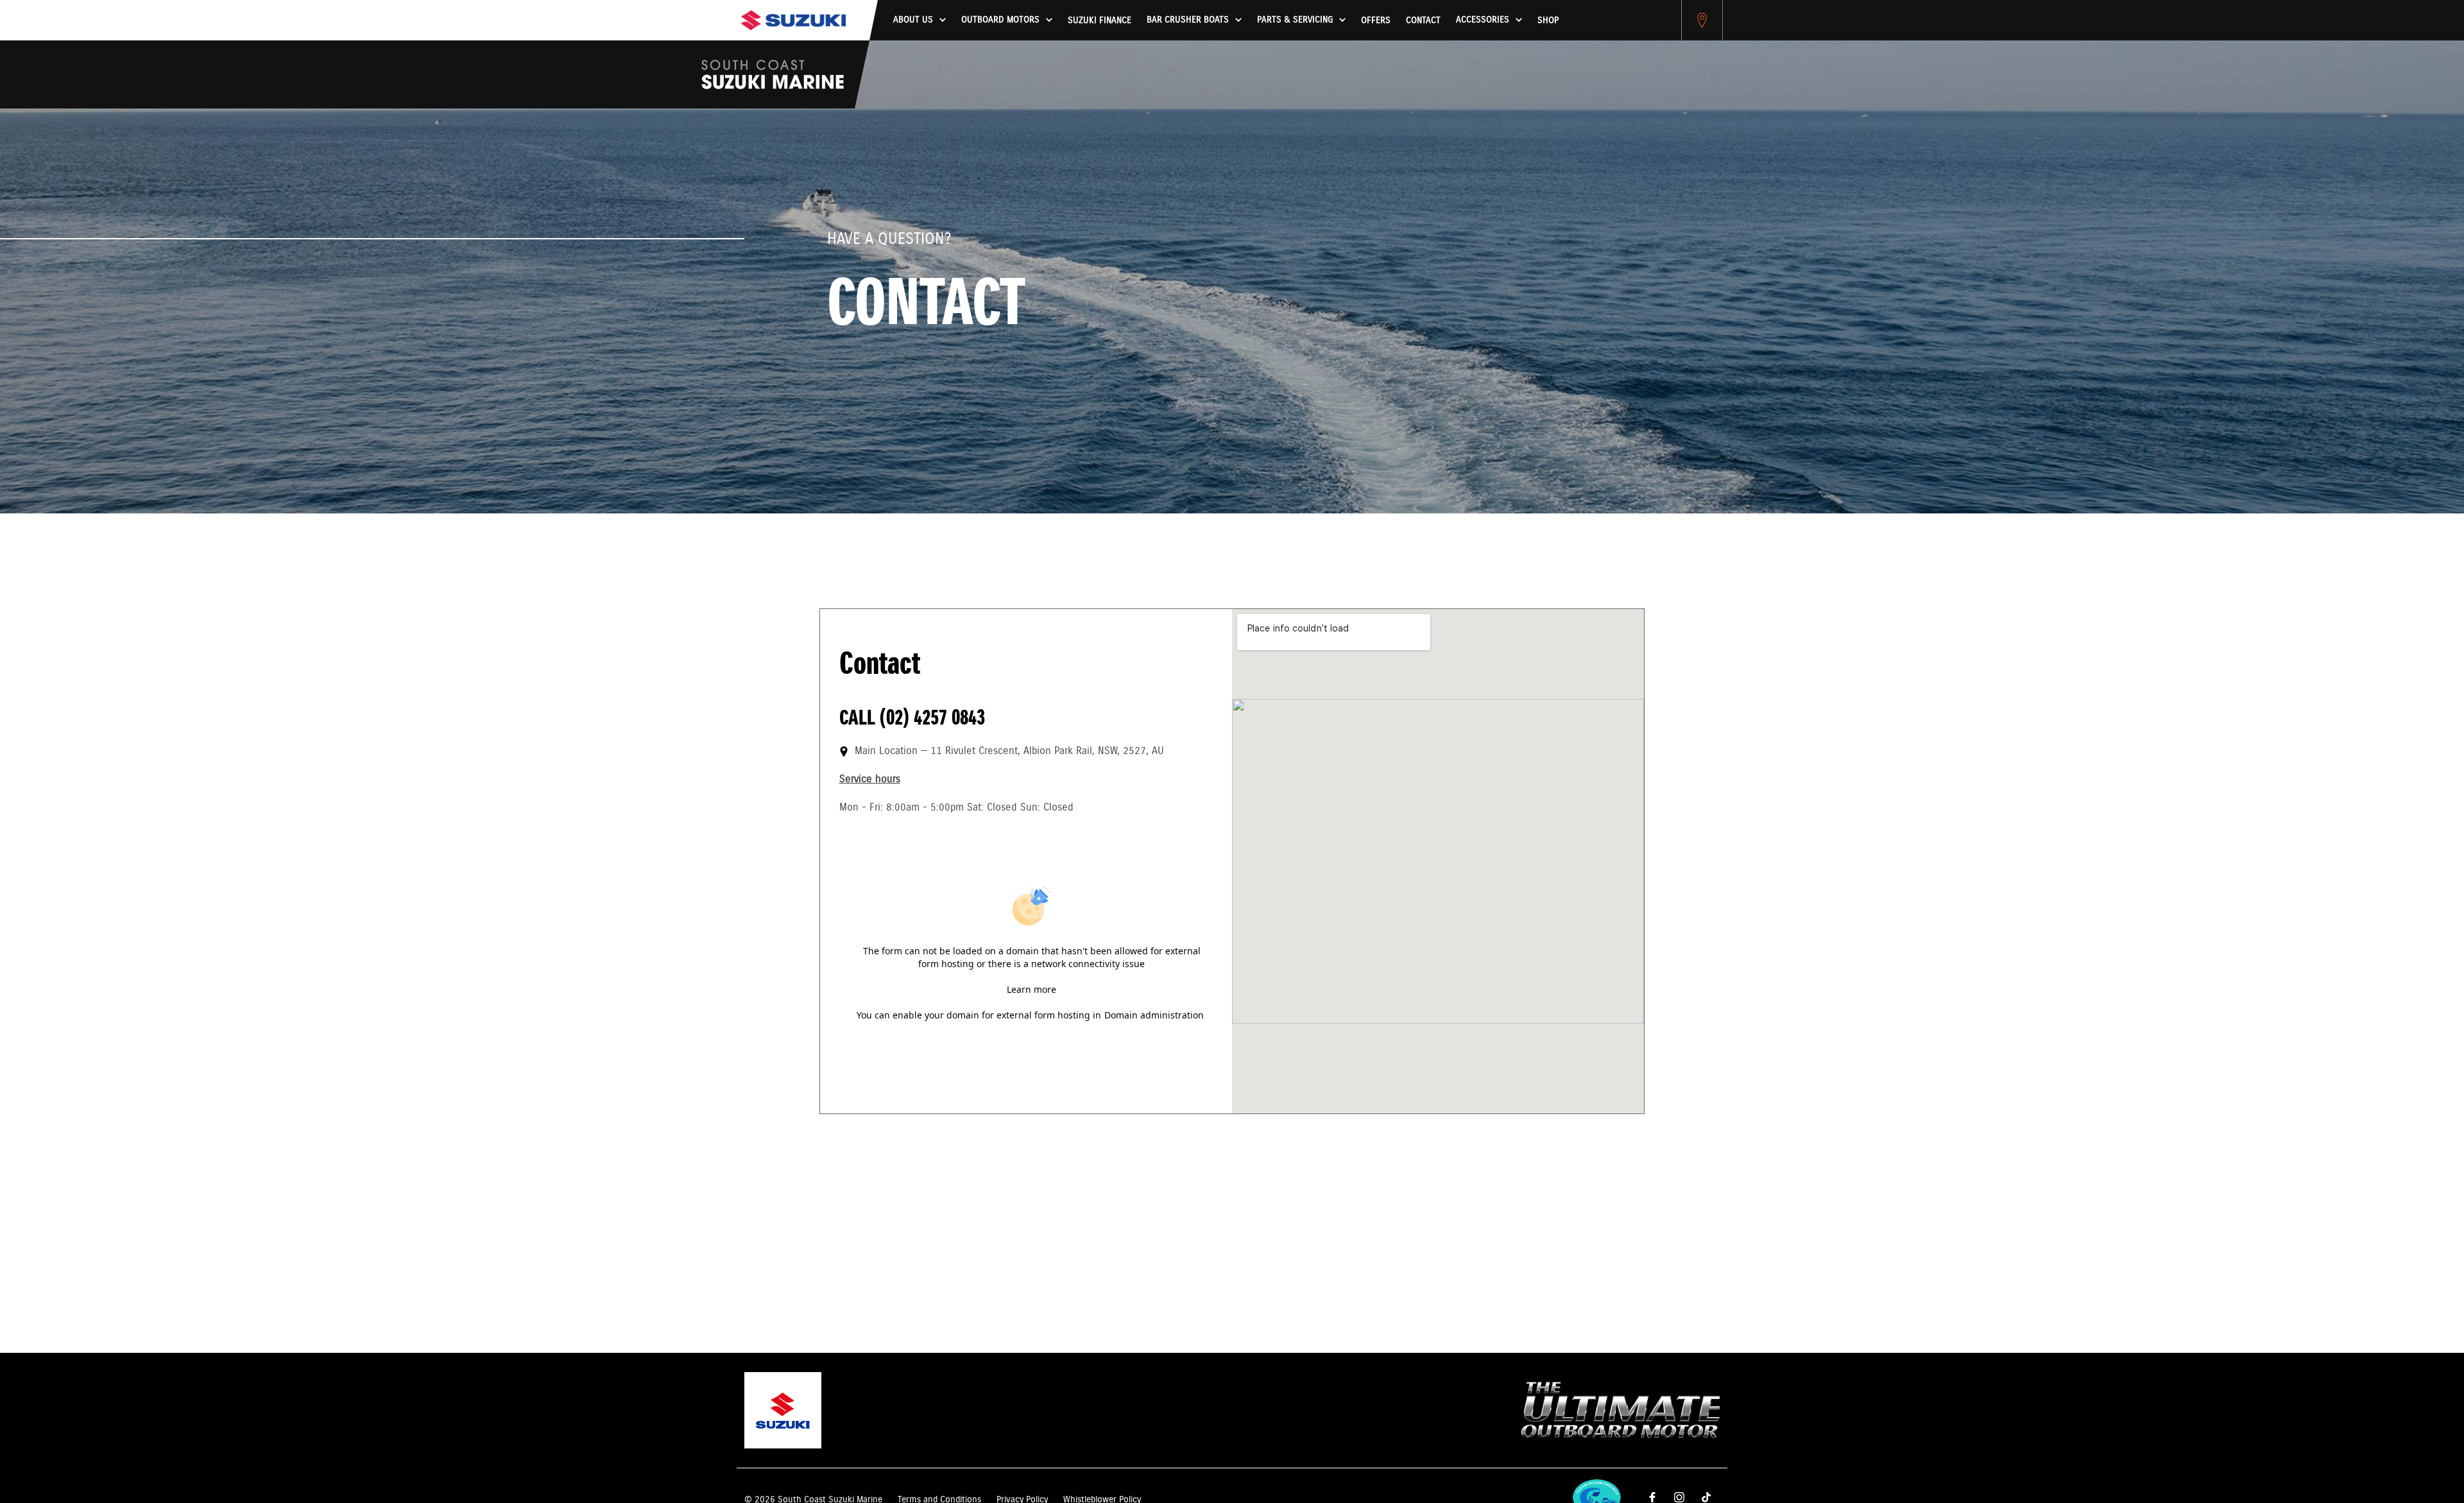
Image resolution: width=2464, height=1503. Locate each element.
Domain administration (1154, 1015)
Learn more (1031, 989)
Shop (1548, 21)
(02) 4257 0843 (932, 718)
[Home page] (793, 20)
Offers (1376, 21)
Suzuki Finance (1099, 21)
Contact (1423, 21)
